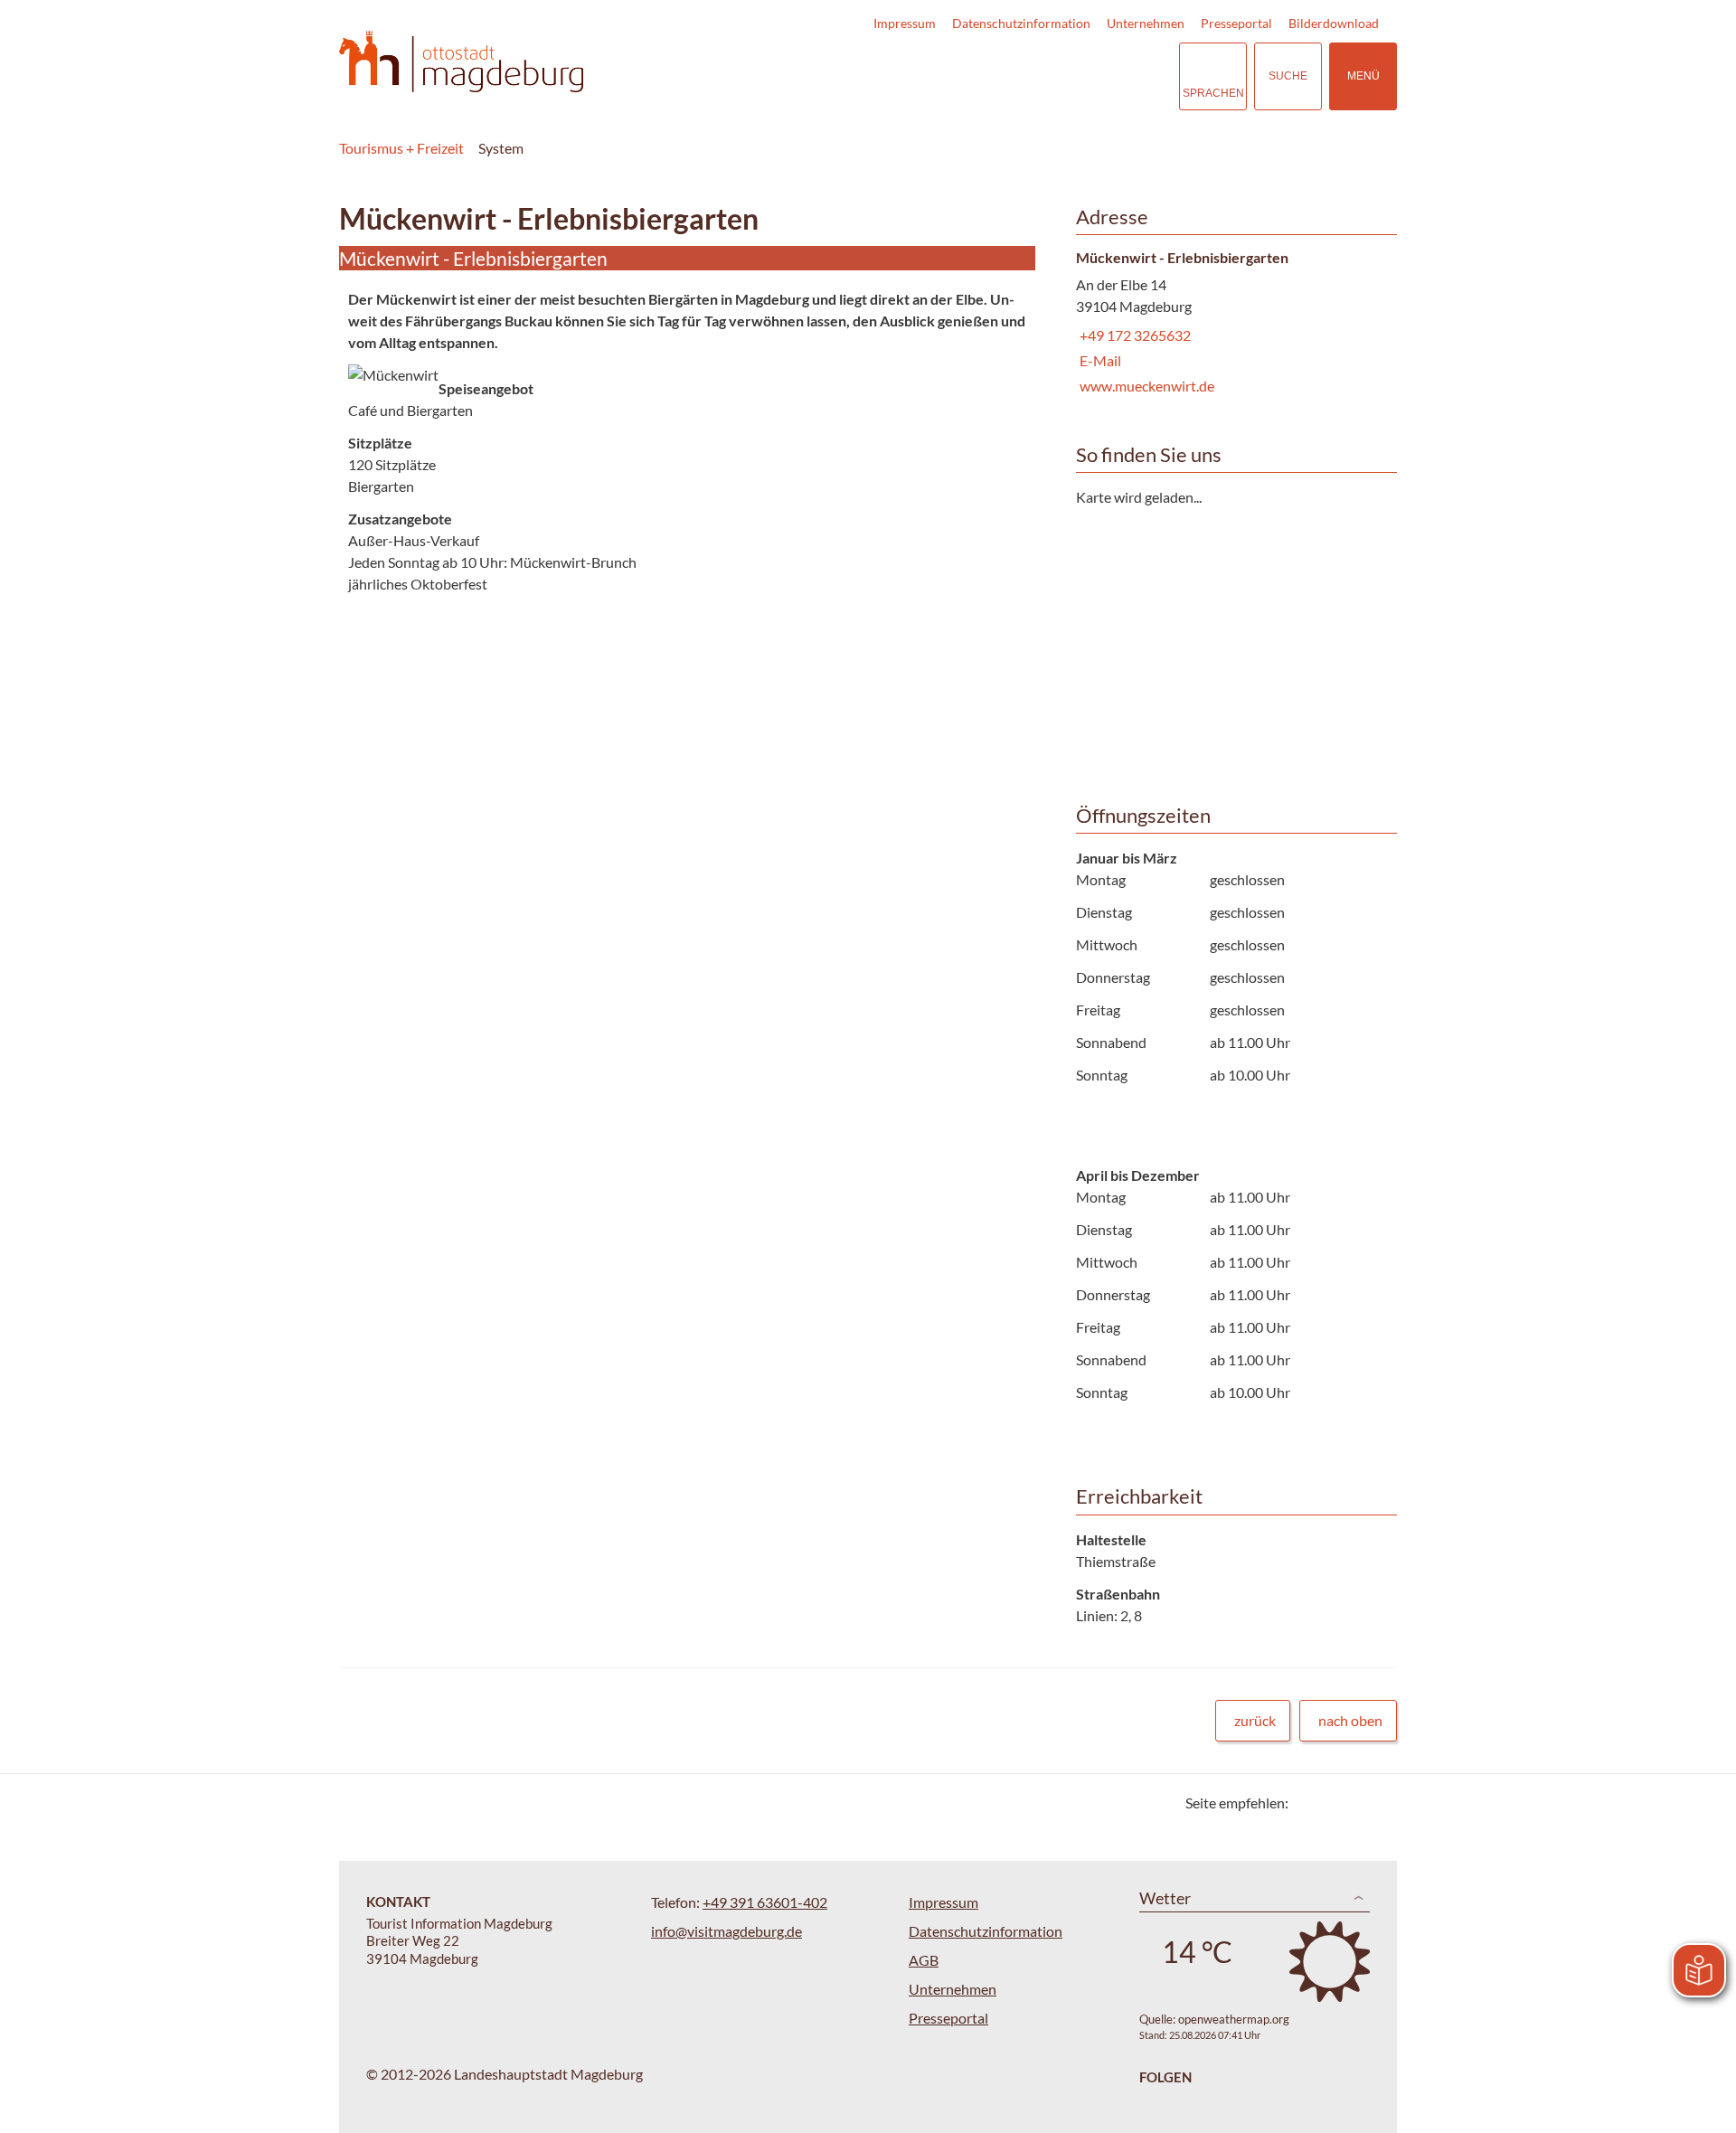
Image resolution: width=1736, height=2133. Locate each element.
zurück (1255, 1720)
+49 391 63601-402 (765, 1902)
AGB (924, 1960)
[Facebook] (1331, 1803)
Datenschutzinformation (1021, 23)
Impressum (905, 23)
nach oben (1350, 1720)
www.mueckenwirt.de (1145, 386)
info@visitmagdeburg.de (726, 1931)
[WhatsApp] (1377, 1803)
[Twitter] (1309, 1803)
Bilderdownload (1334, 23)
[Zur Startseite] (461, 62)
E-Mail (1099, 360)
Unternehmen (1146, 23)
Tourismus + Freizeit (401, 148)
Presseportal (1236, 23)
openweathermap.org (1234, 2019)
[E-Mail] (1354, 1803)
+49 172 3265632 (1133, 335)
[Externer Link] (1054, 76)
